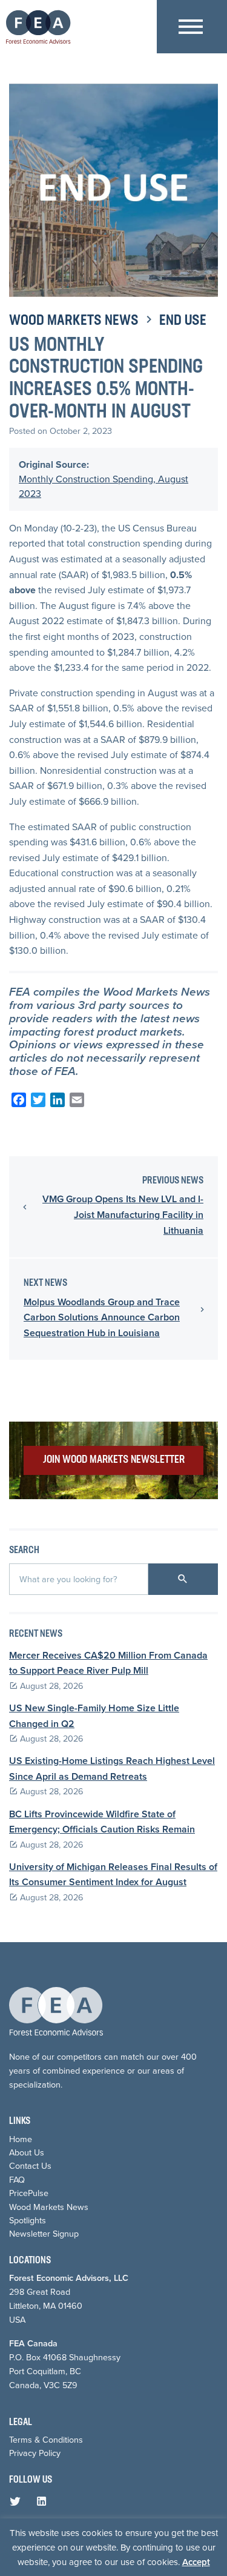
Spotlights (28, 2220)
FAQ (17, 2180)
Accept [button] (196, 2562)
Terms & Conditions (46, 2440)
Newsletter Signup (44, 2234)
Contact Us (30, 2166)
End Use (183, 321)
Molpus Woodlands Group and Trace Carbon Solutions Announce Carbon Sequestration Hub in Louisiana (102, 1317)
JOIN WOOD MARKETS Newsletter (114, 1460)
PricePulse (29, 2193)
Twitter (18, 2504)
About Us (27, 2152)
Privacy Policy (35, 2453)
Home (21, 2139)
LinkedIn (44, 2504)
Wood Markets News (74, 321)
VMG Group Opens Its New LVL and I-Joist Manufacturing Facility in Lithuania (123, 1214)
